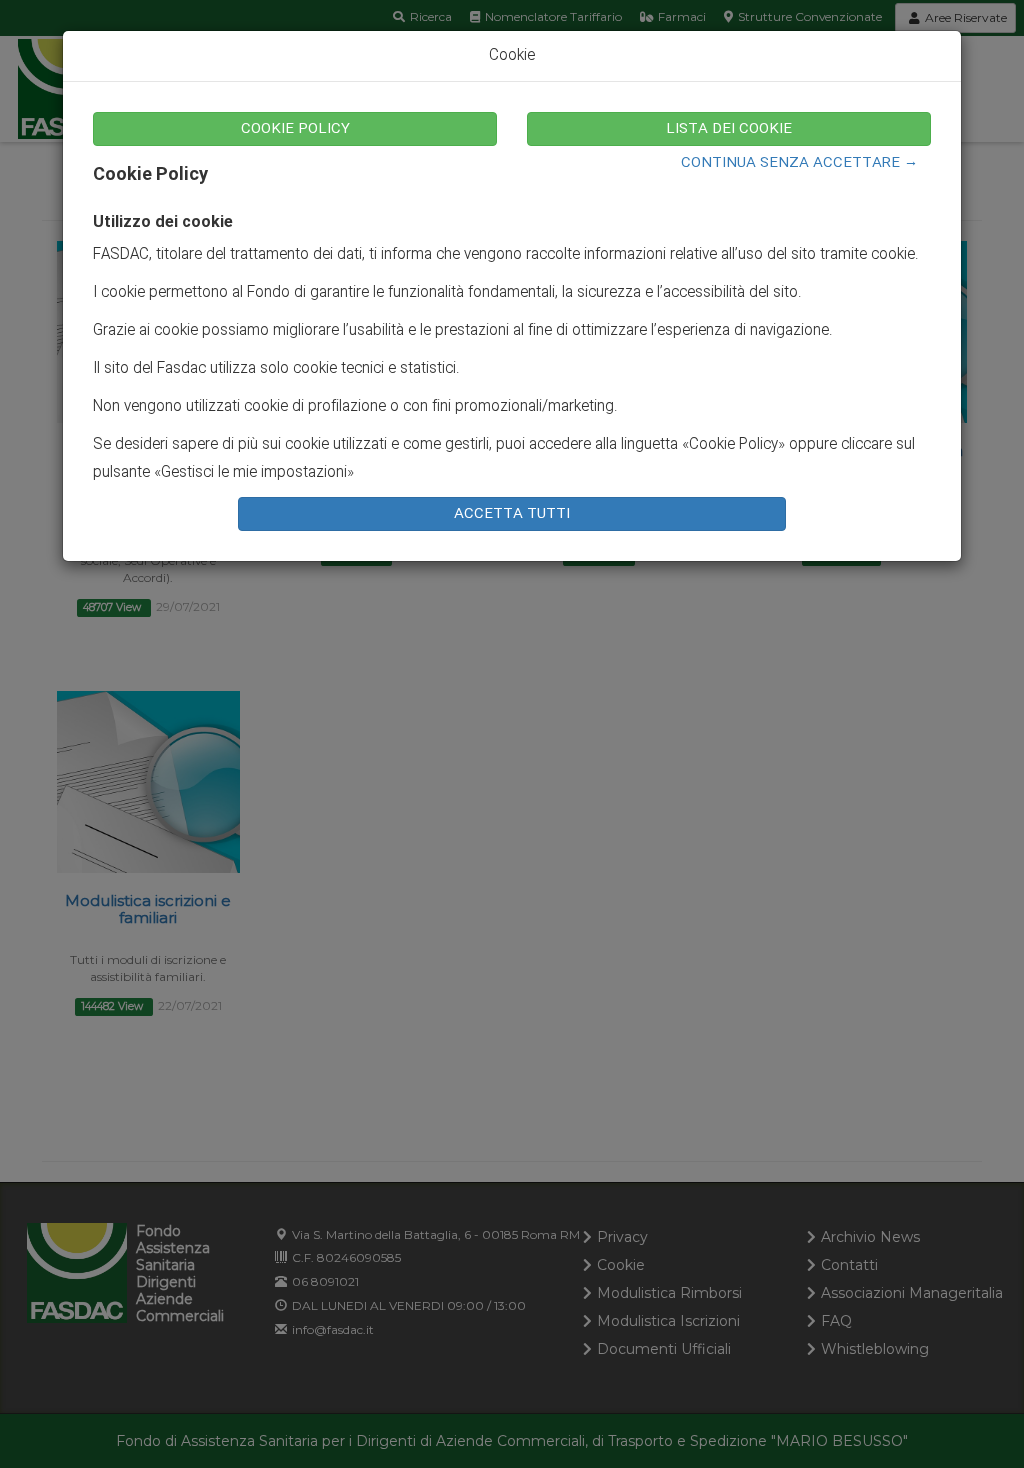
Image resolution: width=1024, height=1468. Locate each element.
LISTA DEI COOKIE (729, 129)
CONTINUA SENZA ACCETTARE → (799, 163)
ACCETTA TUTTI (512, 514)
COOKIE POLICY (295, 129)
